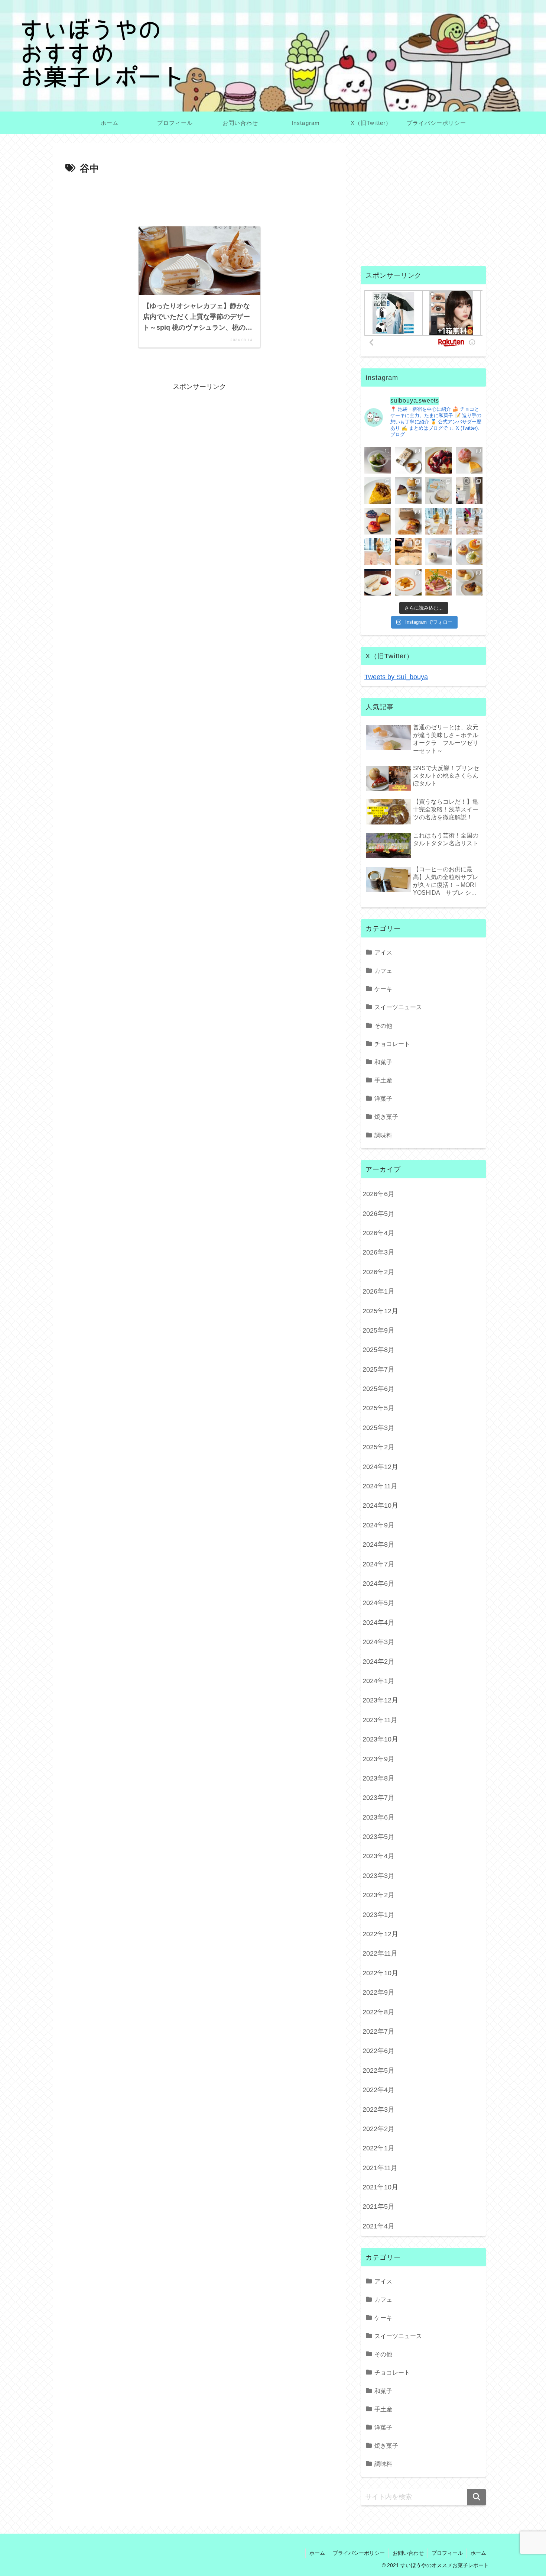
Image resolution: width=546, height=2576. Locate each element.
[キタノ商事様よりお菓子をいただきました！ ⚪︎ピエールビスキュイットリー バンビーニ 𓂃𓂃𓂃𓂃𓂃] (439, 460)
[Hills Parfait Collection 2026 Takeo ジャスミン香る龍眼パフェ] (378, 552)
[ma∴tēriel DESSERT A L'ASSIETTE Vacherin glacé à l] (378, 582)
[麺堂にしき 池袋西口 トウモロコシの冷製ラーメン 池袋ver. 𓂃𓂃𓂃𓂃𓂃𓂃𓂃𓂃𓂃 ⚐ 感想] (439, 582)
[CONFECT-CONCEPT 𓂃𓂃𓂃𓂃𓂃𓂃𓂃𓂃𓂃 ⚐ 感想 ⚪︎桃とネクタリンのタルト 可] (378, 521)
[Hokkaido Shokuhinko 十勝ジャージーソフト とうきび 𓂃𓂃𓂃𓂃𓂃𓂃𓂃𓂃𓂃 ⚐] (469, 491)
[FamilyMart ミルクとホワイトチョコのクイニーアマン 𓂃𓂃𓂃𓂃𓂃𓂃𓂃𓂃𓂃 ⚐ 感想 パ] (439, 491)
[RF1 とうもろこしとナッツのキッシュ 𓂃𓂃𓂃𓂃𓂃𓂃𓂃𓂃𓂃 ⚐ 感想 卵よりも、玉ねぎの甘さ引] (378, 491)
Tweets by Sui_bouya (396, 677)
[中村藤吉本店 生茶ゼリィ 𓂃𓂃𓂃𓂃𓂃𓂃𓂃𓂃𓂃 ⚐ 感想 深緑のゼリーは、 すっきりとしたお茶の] (378, 460)
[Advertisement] (199, 198)
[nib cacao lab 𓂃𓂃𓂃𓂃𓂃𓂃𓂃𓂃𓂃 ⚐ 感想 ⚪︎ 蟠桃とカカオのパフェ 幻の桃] (408, 552)
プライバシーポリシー (359, 2553)
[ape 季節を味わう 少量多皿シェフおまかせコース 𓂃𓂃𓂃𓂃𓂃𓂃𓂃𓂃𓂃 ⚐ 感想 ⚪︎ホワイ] (408, 582)
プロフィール (447, 2553)
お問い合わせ (408, 2553)
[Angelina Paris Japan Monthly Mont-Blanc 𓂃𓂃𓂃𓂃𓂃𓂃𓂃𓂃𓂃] (439, 552)
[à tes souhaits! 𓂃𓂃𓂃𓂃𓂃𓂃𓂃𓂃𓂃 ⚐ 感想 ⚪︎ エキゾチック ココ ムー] (469, 552)
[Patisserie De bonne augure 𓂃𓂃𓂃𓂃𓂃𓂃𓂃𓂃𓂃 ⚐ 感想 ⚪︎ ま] (469, 460)
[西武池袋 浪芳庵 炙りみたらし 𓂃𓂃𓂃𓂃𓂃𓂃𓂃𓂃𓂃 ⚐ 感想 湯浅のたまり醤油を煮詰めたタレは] (408, 460)
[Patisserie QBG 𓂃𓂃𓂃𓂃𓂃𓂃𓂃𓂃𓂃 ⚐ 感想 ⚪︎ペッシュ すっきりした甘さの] (408, 491)
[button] (477, 2497)
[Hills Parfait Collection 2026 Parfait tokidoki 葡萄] (469, 521)
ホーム (317, 2553)
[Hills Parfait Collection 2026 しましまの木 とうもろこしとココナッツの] (439, 521)
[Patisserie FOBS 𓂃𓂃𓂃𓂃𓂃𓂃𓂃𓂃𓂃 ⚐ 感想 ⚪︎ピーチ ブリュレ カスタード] (408, 521)
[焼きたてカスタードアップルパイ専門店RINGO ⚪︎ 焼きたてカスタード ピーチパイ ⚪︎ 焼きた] (469, 582)
